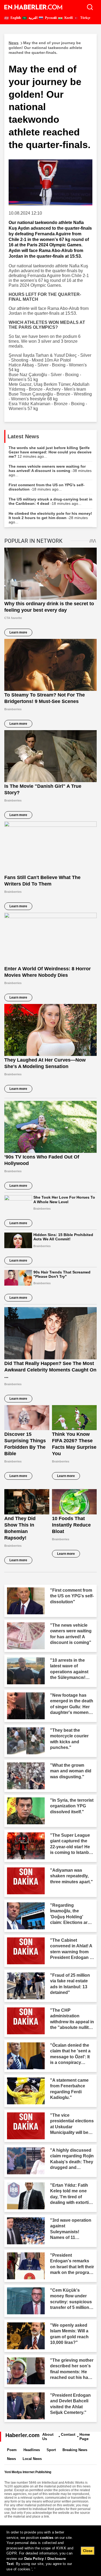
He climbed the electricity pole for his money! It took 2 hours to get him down (50, 518)
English (15, 18)
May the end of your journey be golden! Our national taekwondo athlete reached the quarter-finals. (45, 48)
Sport (51, 2450)
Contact (68, 2434)
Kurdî (68, 18)
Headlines (32, 2450)
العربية (33, 18)
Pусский (50, 18)
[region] (50, 2551)
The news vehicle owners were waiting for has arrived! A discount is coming (50, 471)
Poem (12, 2450)
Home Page (85, 2437)
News (11, 2459)
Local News (32, 2459)
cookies (47, 2538)
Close (88, 2551)
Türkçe (85, 18)
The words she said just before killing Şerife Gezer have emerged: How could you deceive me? (50, 452)
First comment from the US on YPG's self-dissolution (47, 487)
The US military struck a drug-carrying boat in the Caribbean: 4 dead (50, 501)
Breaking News (75, 2450)
